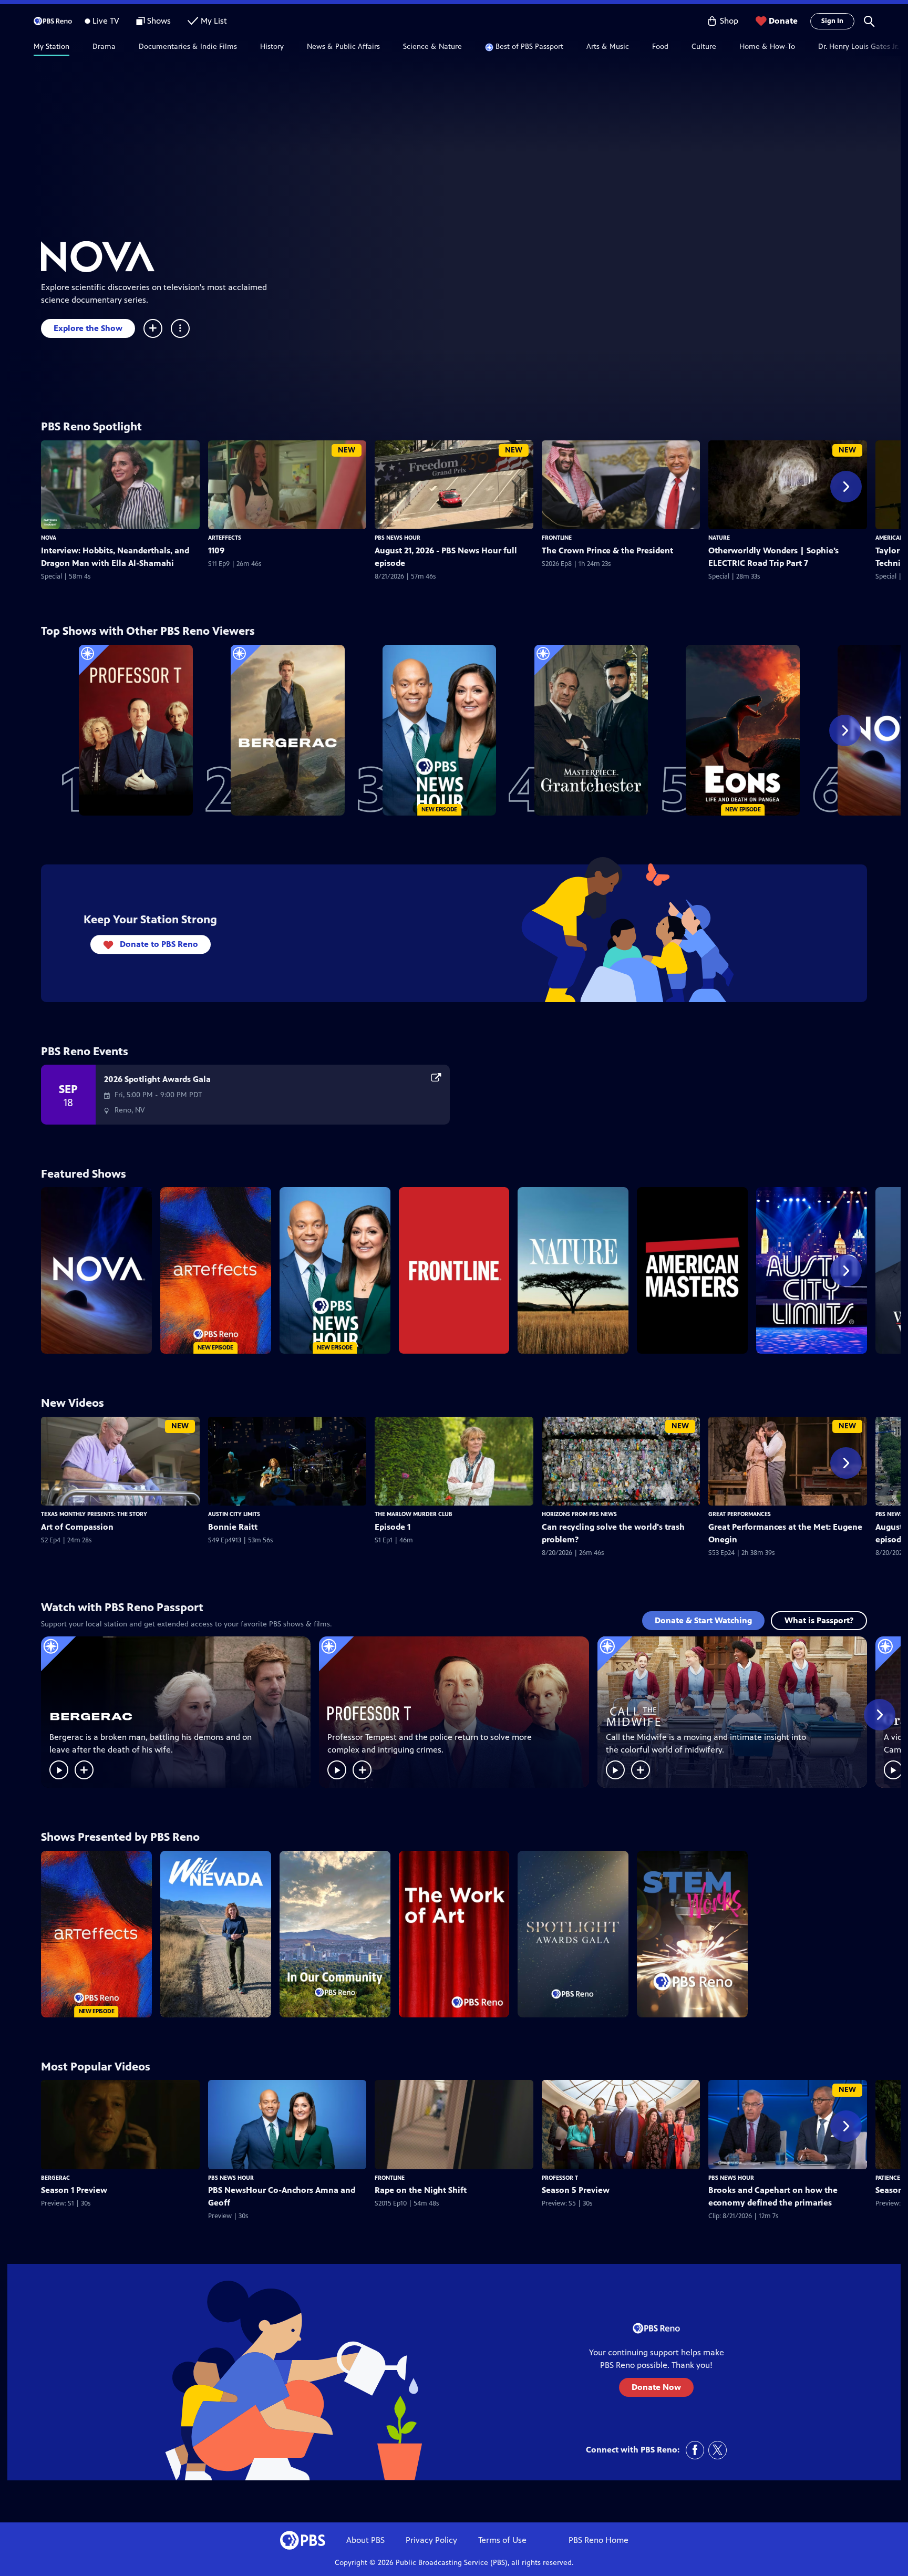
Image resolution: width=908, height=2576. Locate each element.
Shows (159, 21)
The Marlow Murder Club (414, 1514)
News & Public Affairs (343, 47)
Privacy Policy (431, 2540)
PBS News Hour (398, 538)
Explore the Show (88, 328)
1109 (216, 550)
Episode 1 (393, 1527)
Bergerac (55, 2178)
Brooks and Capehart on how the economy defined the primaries (773, 2196)
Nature (719, 538)
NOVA (49, 538)
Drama (104, 47)
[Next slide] (892, 47)
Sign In (832, 21)
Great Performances (740, 1514)
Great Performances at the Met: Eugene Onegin (785, 1533)
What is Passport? (819, 1620)
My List (214, 21)
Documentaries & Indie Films (188, 47)
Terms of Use (502, 2540)
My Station (51, 47)
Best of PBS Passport (529, 47)
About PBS (365, 2540)
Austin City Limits (234, 1514)
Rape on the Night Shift (421, 2190)
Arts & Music (608, 47)
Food (660, 47)
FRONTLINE (557, 538)
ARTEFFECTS (225, 538)
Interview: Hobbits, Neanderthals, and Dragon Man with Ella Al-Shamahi (115, 557)
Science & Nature (432, 47)
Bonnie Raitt (233, 1527)
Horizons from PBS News (579, 1514)
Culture (704, 47)
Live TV (106, 21)
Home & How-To (767, 47)
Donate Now (656, 2387)
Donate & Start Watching (703, 1620)
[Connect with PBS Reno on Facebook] (695, 2450)
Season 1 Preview (74, 2190)
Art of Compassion (77, 1527)
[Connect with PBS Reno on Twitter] (718, 2450)
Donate (783, 21)
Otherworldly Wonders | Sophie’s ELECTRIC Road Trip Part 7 (773, 557)
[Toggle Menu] (180, 328)
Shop (729, 21)
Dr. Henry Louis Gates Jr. (858, 47)
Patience (888, 2178)
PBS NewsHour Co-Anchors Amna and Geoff (282, 2196)
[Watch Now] (59, 1770)
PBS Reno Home (599, 2540)
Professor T (560, 2178)
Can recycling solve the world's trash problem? (613, 1533)
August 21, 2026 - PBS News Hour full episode (446, 557)
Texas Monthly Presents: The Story (94, 1514)
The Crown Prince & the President (607, 550)
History (272, 47)
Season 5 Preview (576, 2190)
